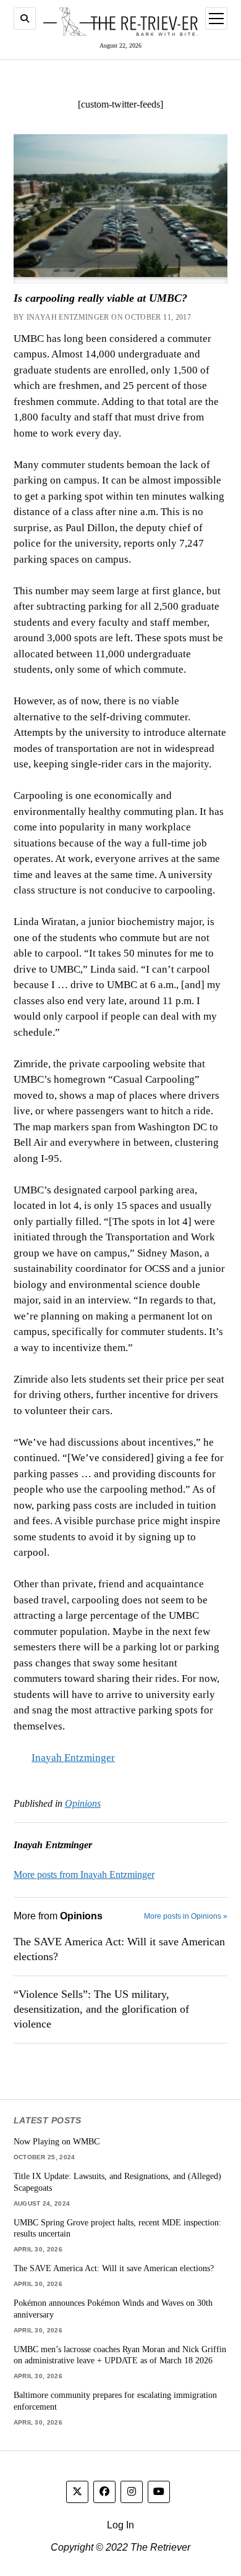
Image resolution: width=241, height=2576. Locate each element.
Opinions (83, 1803)
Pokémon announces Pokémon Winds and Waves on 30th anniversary (113, 2309)
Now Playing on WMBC (57, 2141)
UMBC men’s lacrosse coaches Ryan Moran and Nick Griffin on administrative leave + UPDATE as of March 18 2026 (120, 2355)
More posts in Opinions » (186, 1916)
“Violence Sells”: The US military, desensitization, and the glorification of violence (101, 2009)
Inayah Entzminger (73, 1758)
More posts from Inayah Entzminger (84, 1874)
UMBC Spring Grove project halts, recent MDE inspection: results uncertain (117, 2228)
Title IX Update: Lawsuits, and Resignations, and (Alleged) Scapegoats (117, 2182)
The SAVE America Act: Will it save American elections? (119, 1949)
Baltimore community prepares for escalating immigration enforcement (115, 2401)
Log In (120, 2525)
